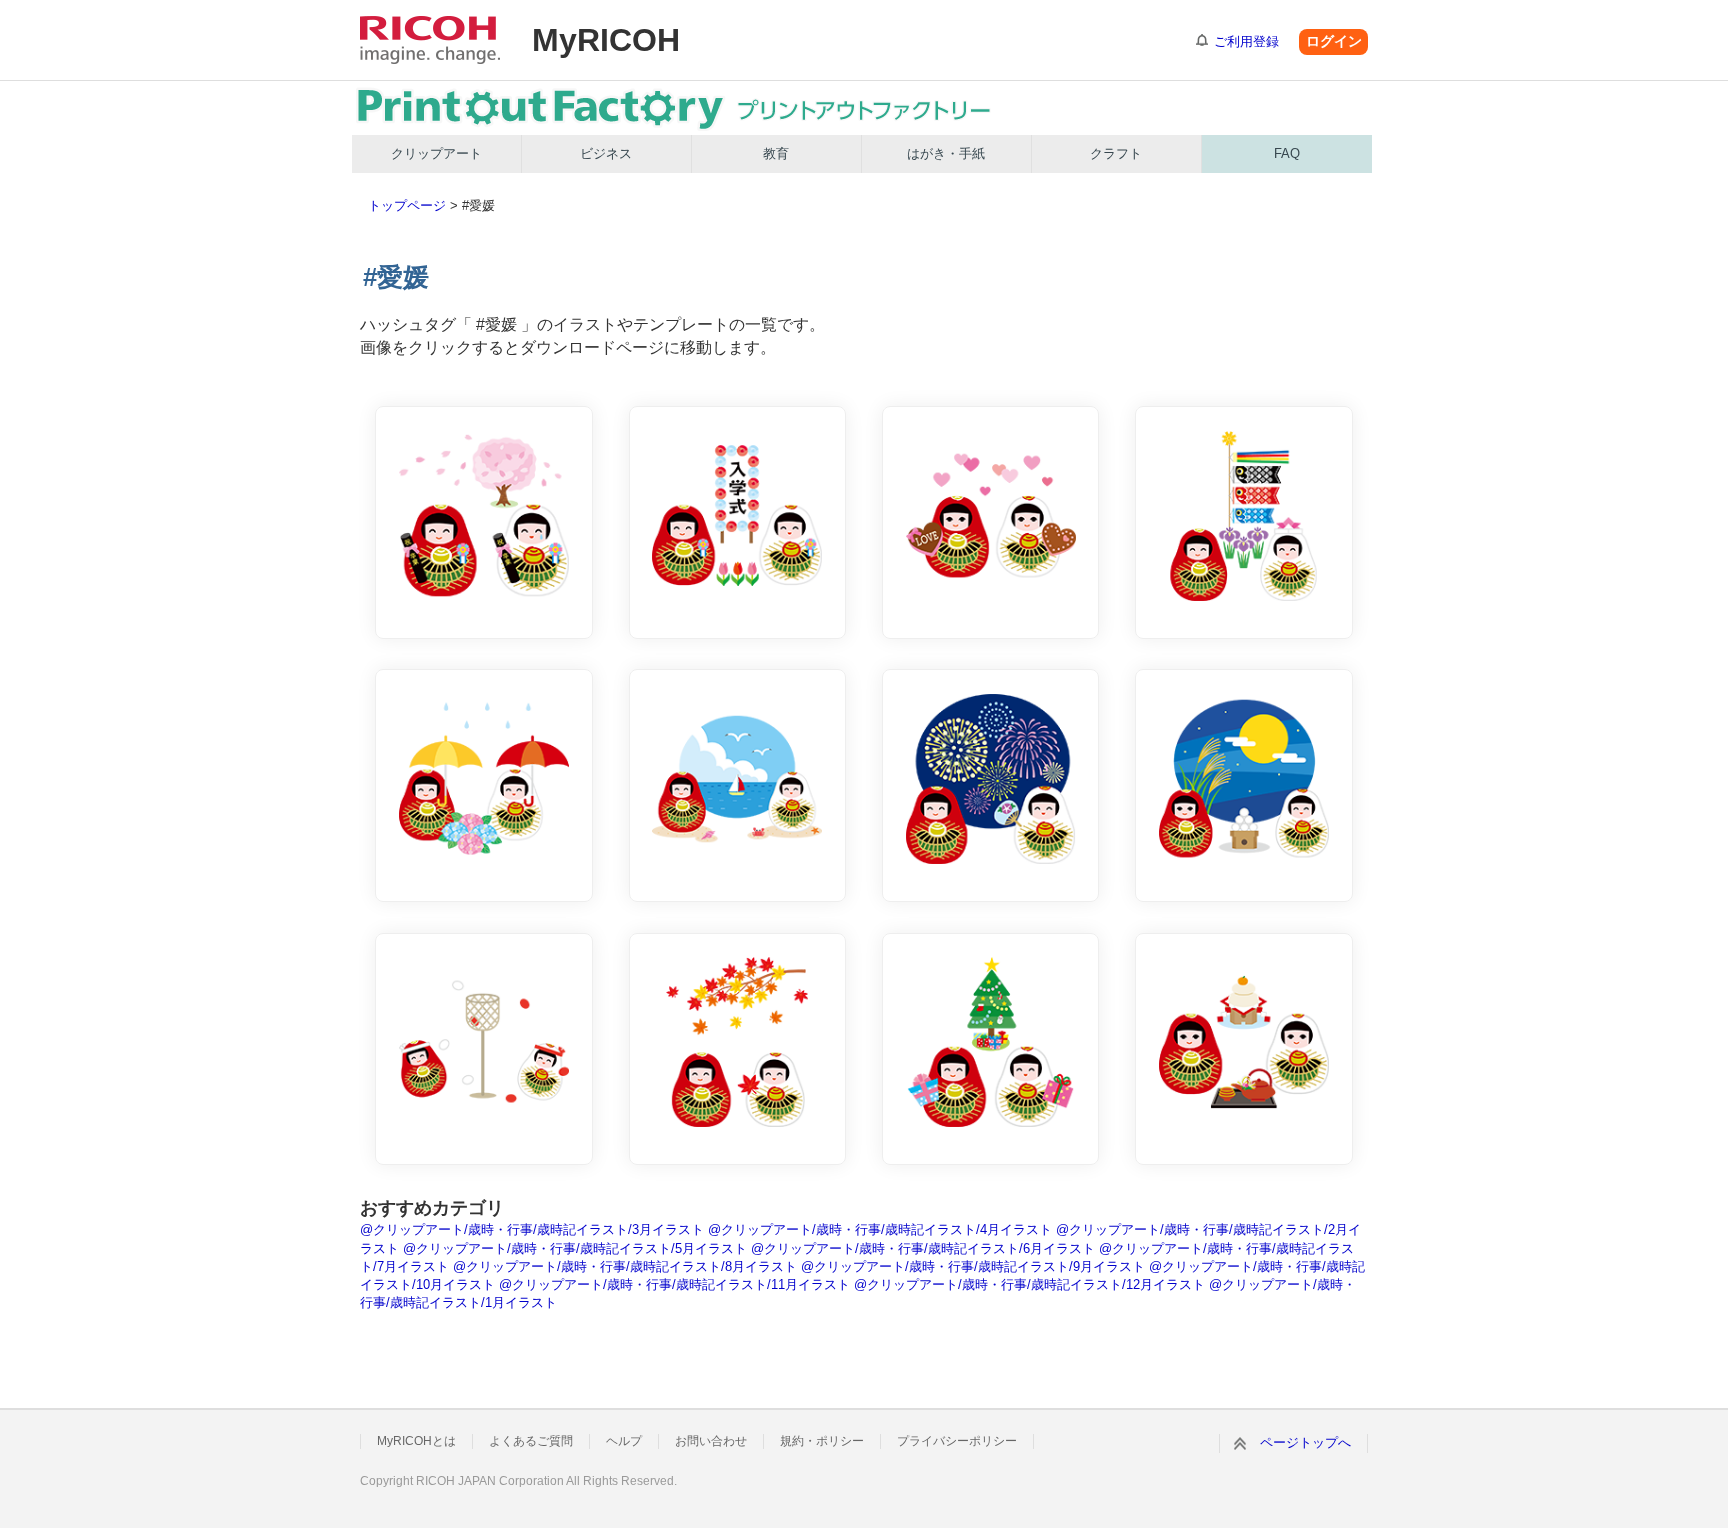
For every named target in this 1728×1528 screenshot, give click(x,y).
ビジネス (606, 153)
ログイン (1334, 41)
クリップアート (436, 153)
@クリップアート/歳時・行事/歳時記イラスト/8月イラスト (625, 1266)
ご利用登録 (1246, 41)
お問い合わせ (711, 1441)
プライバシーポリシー (957, 1441)
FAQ (1287, 153)
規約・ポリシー (822, 1441)
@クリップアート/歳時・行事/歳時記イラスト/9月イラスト (973, 1266)
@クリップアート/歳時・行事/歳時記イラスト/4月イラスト (880, 1229)
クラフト (1116, 153)
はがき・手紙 (946, 153)
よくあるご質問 (531, 1441)
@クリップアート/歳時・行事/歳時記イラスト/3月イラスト (532, 1229)
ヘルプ (624, 1441)
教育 (776, 153)
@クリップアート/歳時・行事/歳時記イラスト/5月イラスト (575, 1248)
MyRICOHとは (416, 1441)
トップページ (407, 205)
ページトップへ (1305, 1442)
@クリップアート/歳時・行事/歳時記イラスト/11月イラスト (674, 1284)
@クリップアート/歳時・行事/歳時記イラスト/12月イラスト (1029, 1284)
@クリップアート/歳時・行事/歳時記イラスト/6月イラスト (923, 1248)
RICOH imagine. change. (430, 40)
